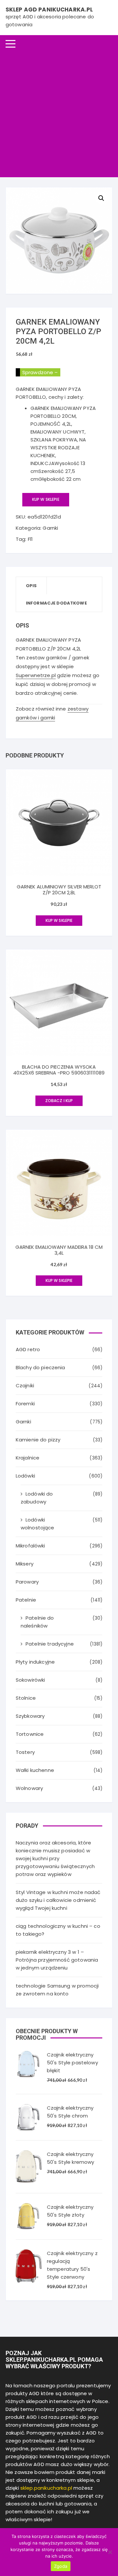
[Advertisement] (59, 115)
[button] (101, 198)
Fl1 (30, 539)
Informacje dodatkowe (56, 603)
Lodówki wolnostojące (38, 1524)
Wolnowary (29, 1788)
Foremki (25, 1404)
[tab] (32, 586)
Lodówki (25, 1476)
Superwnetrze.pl (36, 675)
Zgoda (61, 2566)
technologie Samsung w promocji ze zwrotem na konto (57, 1990)
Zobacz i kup (59, 1101)
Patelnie (26, 1600)
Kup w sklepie (46, 499)
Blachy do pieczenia (40, 1367)
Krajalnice (28, 1458)
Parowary (27, 1582)
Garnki (50, 528)
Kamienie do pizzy (38, 1440)
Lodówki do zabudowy (37, 1498)
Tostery (25, 1752)
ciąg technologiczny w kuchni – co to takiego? (58, 1930)
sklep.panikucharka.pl (46, 2488)
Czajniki (25, 1385)
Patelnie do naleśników (37, 1622)
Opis (31, 586)
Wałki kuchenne (35, 1770)
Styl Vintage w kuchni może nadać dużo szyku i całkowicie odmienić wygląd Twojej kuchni (58, 1900)
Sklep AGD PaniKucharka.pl (49, 10)
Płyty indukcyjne (35, 1662)
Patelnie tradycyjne (50, 1644)
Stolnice (26, 1698)
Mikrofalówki (30, 1546)
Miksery (25, 1564)
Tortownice (30, 1734)
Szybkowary (30, 1716)
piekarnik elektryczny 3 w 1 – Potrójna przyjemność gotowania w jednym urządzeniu (57, 1960)
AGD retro (28, 1349)
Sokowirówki (30, 1680)
